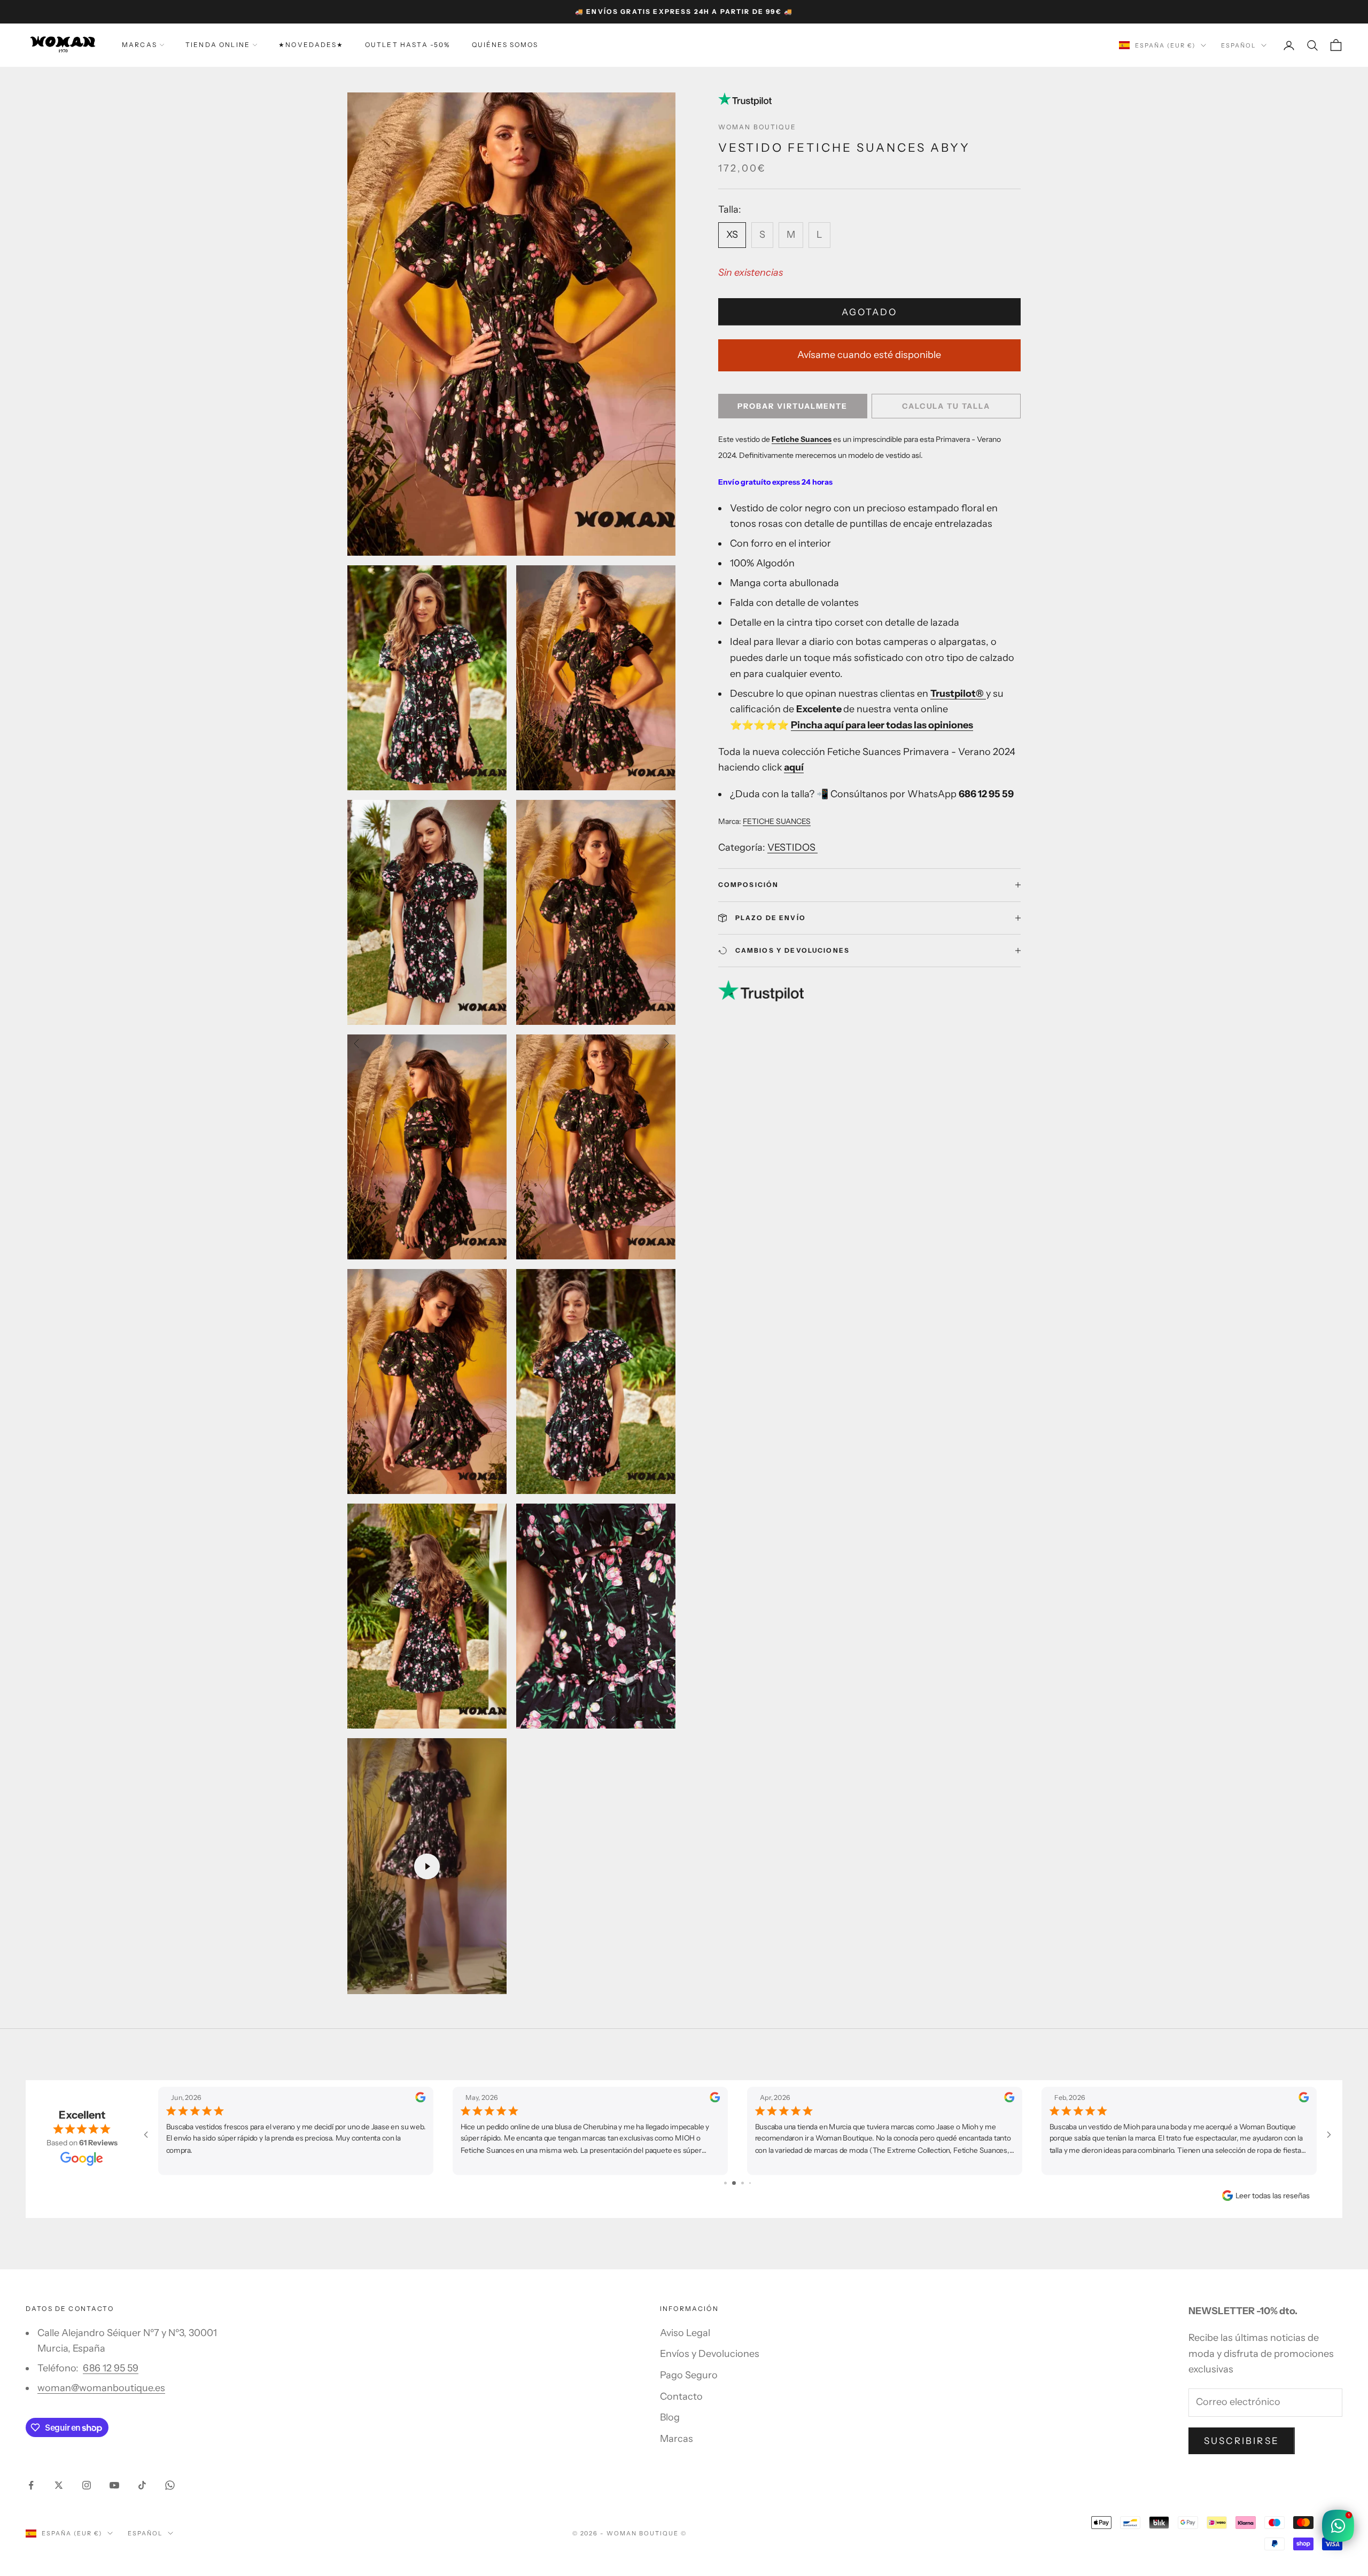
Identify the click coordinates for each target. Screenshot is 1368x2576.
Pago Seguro (689, 2375)
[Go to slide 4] (746, 2183)
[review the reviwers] (420, 2098)
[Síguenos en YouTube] (114, 2485)
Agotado (869, 312)
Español (1238, 45)
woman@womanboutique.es (101, 2388)
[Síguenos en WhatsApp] (170, 2485)
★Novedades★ (311, 45)
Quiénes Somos (505, 45)
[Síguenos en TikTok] (142, 2485)
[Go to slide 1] (722, 2183)
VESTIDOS (792, 847)
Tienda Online (218, 45)
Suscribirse (1242, 2441)
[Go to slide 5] (754, 2183)
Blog (670, 2417)
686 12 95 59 (111, 2368)
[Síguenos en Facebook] (31, 2485)
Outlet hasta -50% (408, 45)
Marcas (139, 45)
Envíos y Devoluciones (710, 2354)
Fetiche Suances (802, 439)
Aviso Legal (685, 2333)
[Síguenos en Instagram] (87, 2485)
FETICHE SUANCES (777, 821)
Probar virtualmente (792, 406)
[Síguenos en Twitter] (59, 2485)
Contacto (681, 2396)
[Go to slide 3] (738, 2183)
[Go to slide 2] (729, 2183)
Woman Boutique (757, 127)
